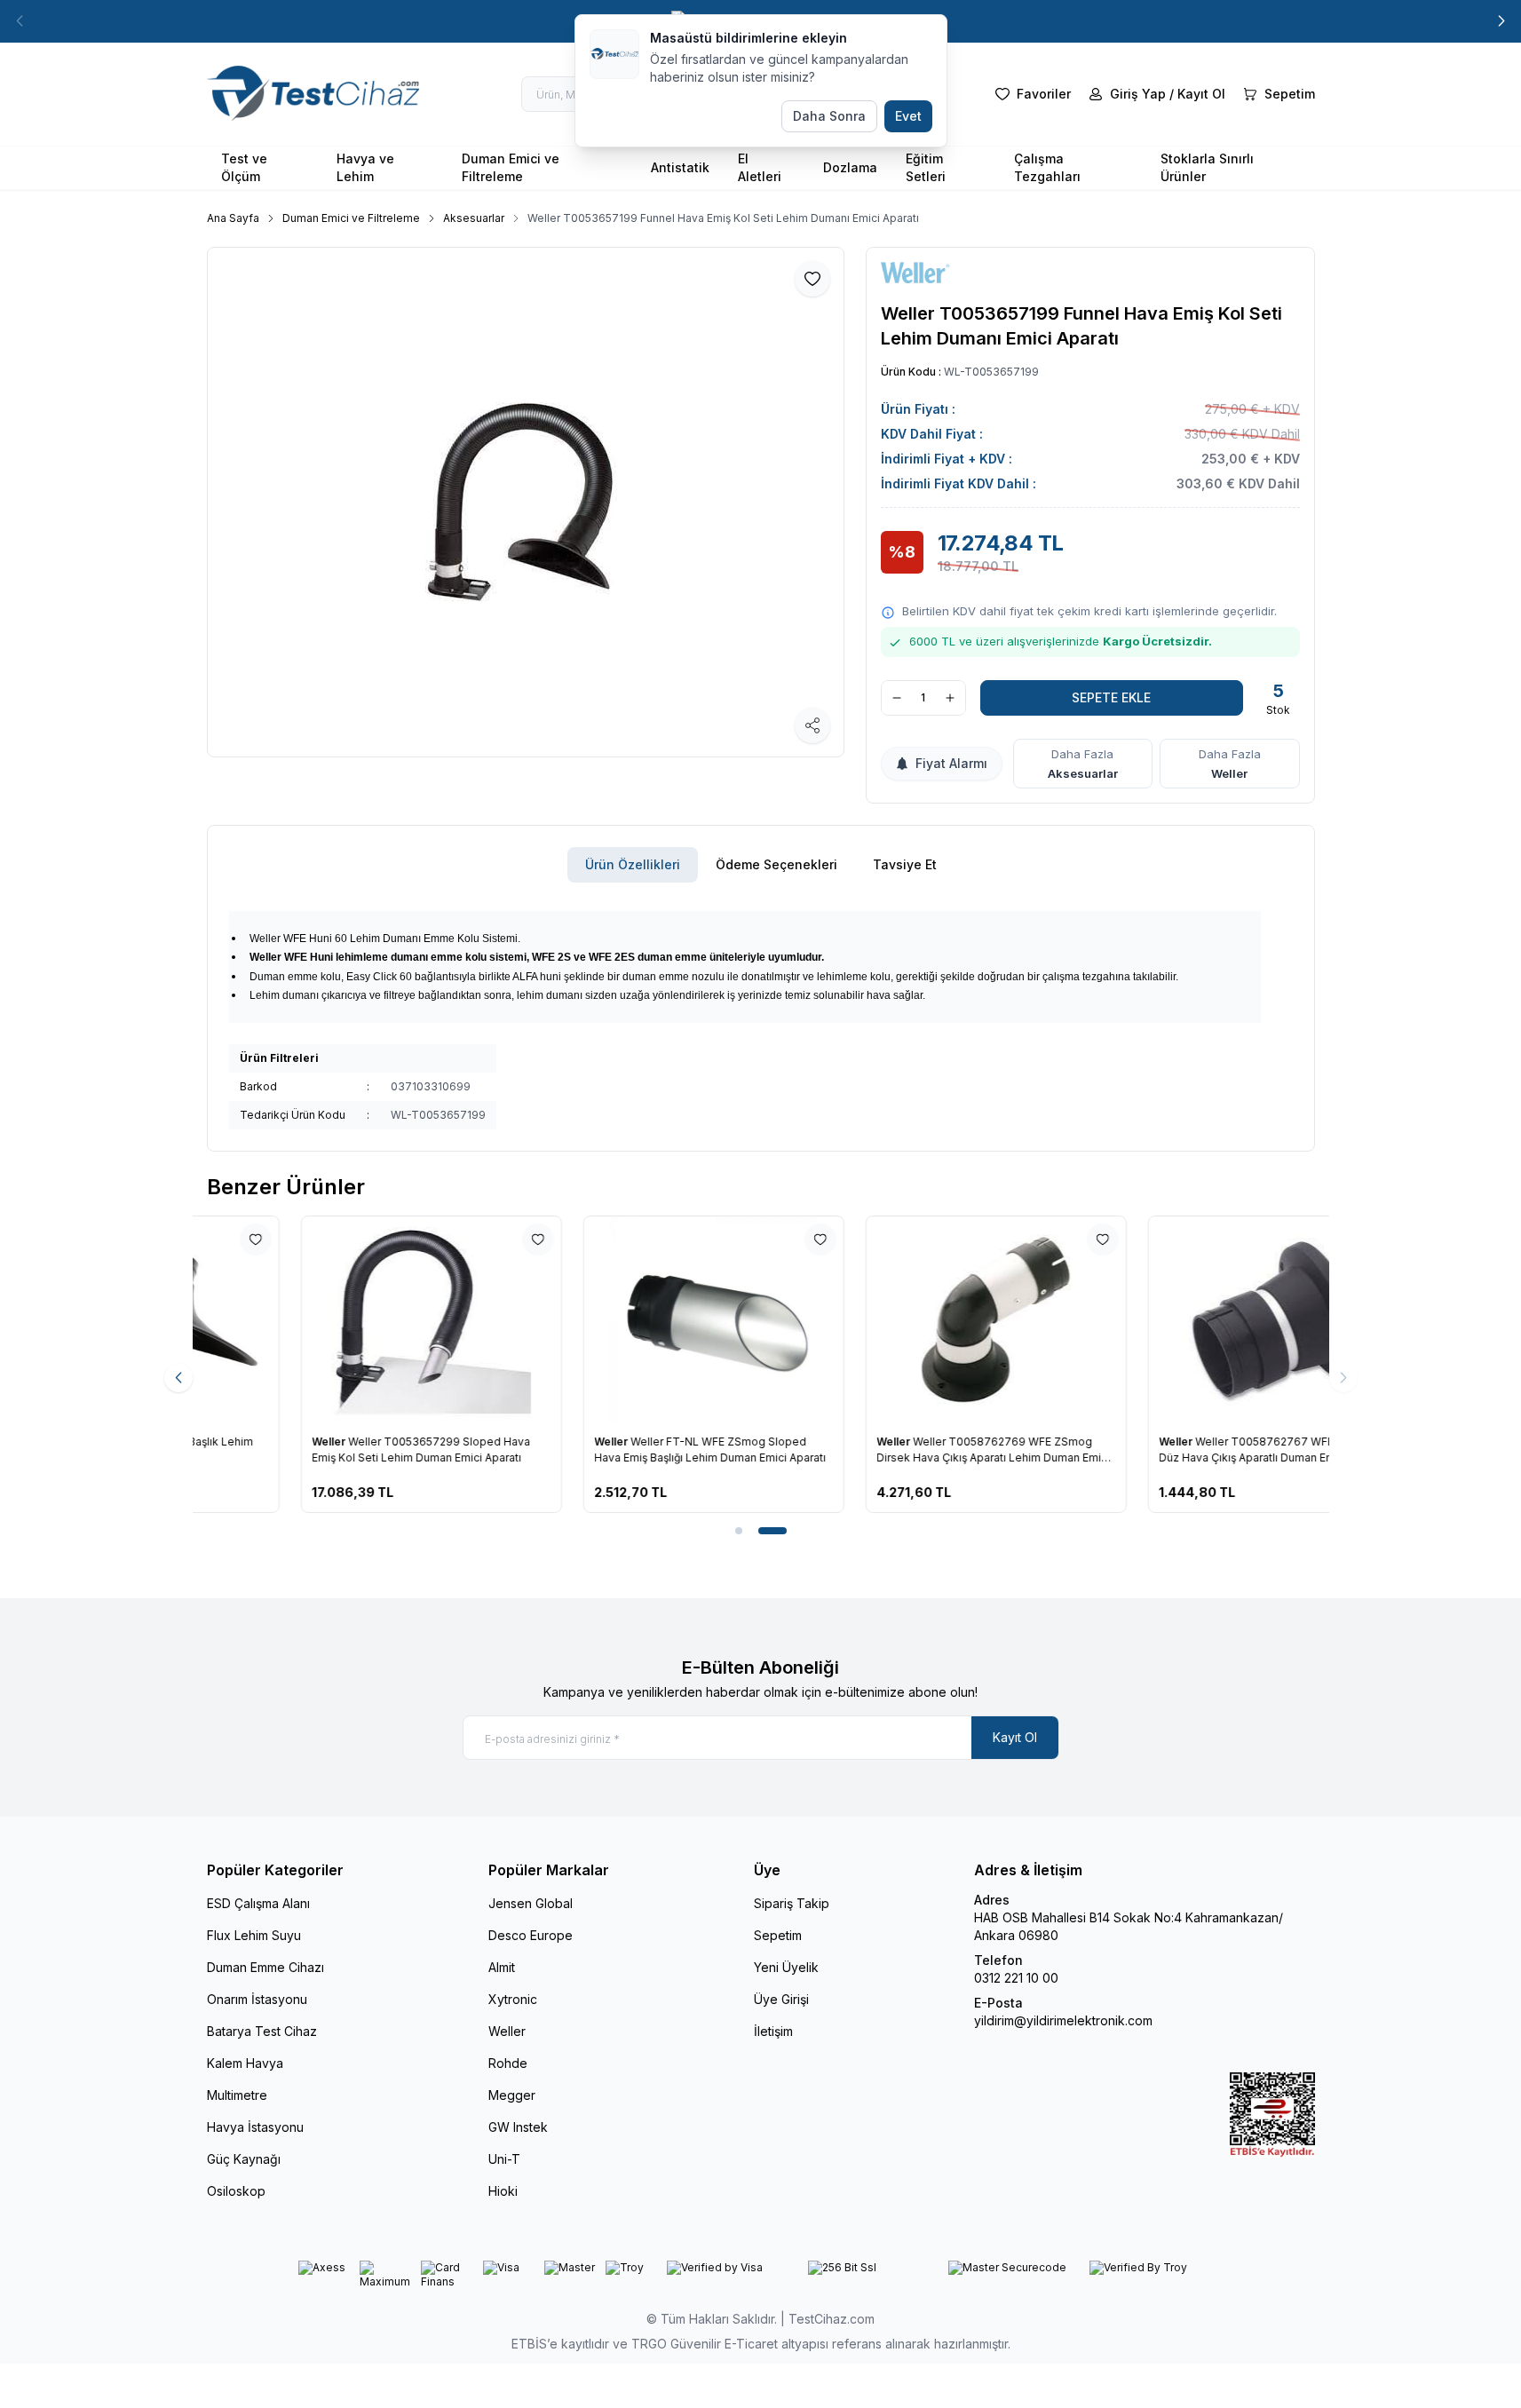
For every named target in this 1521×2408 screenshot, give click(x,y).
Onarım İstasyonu (257, 1999)
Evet (908, 116)
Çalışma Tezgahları (1047, 167)
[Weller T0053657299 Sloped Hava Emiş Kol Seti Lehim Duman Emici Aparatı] (337, 1320)
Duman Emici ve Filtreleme (511, 167)
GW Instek (518, 2127)
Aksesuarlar (474, 218)
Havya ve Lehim (365, 167)
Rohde (508, 2063)
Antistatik (680, 167)
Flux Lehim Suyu (254, 1935)
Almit (502, 1967)
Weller (1229, 773)
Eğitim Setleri (926, 167)
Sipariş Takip (792, 1903)
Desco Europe (531, 1935)
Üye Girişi (781, 1999)
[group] (526, 502)
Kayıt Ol (1015, 1737)
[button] (20, 21)
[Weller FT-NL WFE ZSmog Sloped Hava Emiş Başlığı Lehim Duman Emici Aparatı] (620, 1320)
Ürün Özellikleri (633, 864)
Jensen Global (531, 1903)
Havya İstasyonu (255, 2127)
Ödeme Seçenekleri (776, 864)
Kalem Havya (245, 2063)
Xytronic (513, 1999)
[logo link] (313, 94)
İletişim (773, 2031)
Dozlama (850, 167)
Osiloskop (236, 2191)
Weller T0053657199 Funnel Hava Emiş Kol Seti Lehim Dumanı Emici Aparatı (723, 218)
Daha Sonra (829, 116)
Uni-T (504, 2159)
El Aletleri (760, 167)
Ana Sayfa (233, 218)
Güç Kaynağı (244, 2159)
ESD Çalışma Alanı (258, 1903)
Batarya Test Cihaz (262, 2031)
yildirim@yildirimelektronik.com (1063, 2020)
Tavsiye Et (905, 864)
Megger (512, 2095)
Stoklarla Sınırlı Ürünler (1207, 167)
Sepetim (778, 1935)
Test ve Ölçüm (244, 167)
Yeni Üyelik (786, 1967)
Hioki (503, 2191)
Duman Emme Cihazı (265, 1967)
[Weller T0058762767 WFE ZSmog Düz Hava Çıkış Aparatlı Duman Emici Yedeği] (1184, 1320)
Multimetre (237, 2095)
